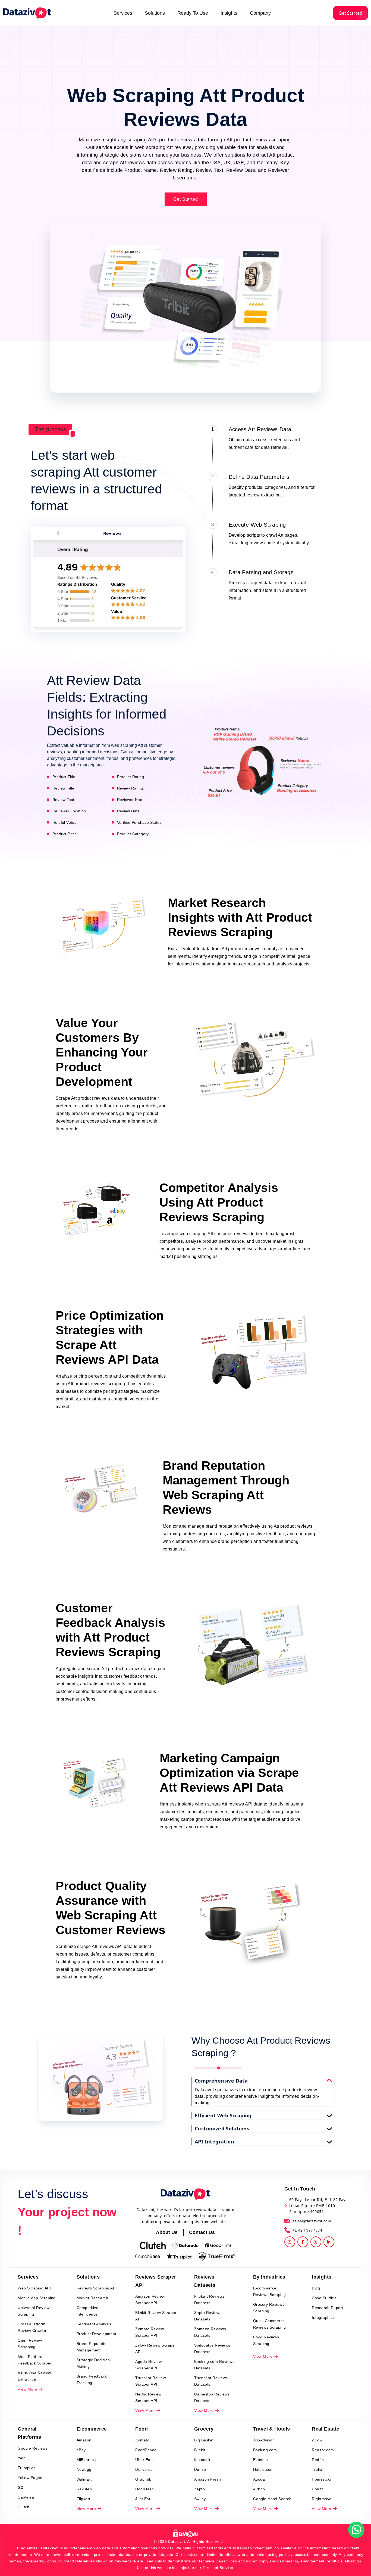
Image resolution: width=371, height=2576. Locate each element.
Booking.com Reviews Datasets (214, 2365)
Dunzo (200, 2469)
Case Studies (324, 2298)
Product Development (97, 2334)
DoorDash (144, 2489)
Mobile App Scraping (37, 2298)
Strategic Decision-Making (94, 2363)
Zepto (200, 2489)
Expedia (261, 2460)
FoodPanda (146, 2450)
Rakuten (84, 2489)
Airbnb (259, 2489)
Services (123, 13)
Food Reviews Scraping (266, 2340)
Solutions (155, 13)
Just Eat (143, 2499)
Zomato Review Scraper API (150, 2332)
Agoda (259, 2479)
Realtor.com (323, 2450)
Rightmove (322, 2499)
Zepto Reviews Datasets (208, 2316)
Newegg (84, 2469)
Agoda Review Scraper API (148, 2365)
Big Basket (204, 2440)
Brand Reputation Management (93, 2347)
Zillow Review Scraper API (156, 2348)
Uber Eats (144, 2460)
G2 (20, 2487)
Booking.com (265, 2450)
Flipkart (84, 2499)
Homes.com (323, 2479)
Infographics (323, 2317)
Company (260, 13)
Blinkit (200, 2450)
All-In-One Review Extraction (34, 2376)
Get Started (350, 13)
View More (28, 2389)
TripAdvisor (264, 2440)
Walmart (84, 2479)
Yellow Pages (30, 2478)
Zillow (317, 2440)
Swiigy (200, 2499)
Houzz (318, 2489)
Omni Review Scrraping (30, 2344)
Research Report (328, 2308)
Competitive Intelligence (88, 2311)
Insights (229, 13)
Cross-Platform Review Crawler (32, 2327)
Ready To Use (193, 13)
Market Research (92, 2298)
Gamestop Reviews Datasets (212, 2397)
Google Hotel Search (272, 2499)
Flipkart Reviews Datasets (209, 2300)
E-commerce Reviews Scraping (270, 2291)
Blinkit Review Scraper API (156, 2316)
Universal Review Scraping (34, 2311)
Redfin (318, 2460)
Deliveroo (144, 2469)
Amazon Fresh (208, 2479)
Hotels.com (263, 2469)
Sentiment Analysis (94, 2324)
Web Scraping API (34, 2288)
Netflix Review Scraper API (148, 2397)
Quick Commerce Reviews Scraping (270, 2324)
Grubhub (143, 2479)
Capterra (26, 2497)
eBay (81, 2450)
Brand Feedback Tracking (92, 2379)
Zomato (142, 2440)
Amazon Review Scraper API (150, 2300)
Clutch (23, 2507)
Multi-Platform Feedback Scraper (35, 2360)
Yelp (22, 2458)
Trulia (317, 2469)
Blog (316, 2288)
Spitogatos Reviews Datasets (212, 2348)
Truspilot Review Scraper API (150, 2381)
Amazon (84, 2440)
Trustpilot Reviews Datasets (211, 2381)
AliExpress (86, 2460)
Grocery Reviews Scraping (269, 2308)
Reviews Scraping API (97, 2288)
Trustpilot (26, 2468)
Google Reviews (33, 2448)
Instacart (202, 2460)
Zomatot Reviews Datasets (210, 2332)
